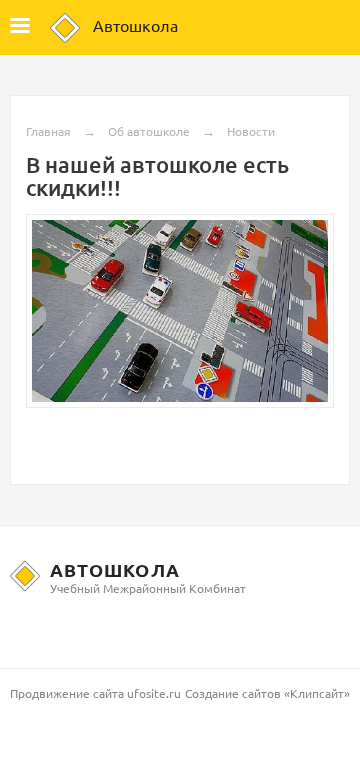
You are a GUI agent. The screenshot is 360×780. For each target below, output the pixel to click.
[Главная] (65, 28)
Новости (251, 131)
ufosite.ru (154, 693)
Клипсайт (317, 693)
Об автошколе (149, 131)
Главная (48, 131)
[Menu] (20, 27)
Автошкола (135, 25)
